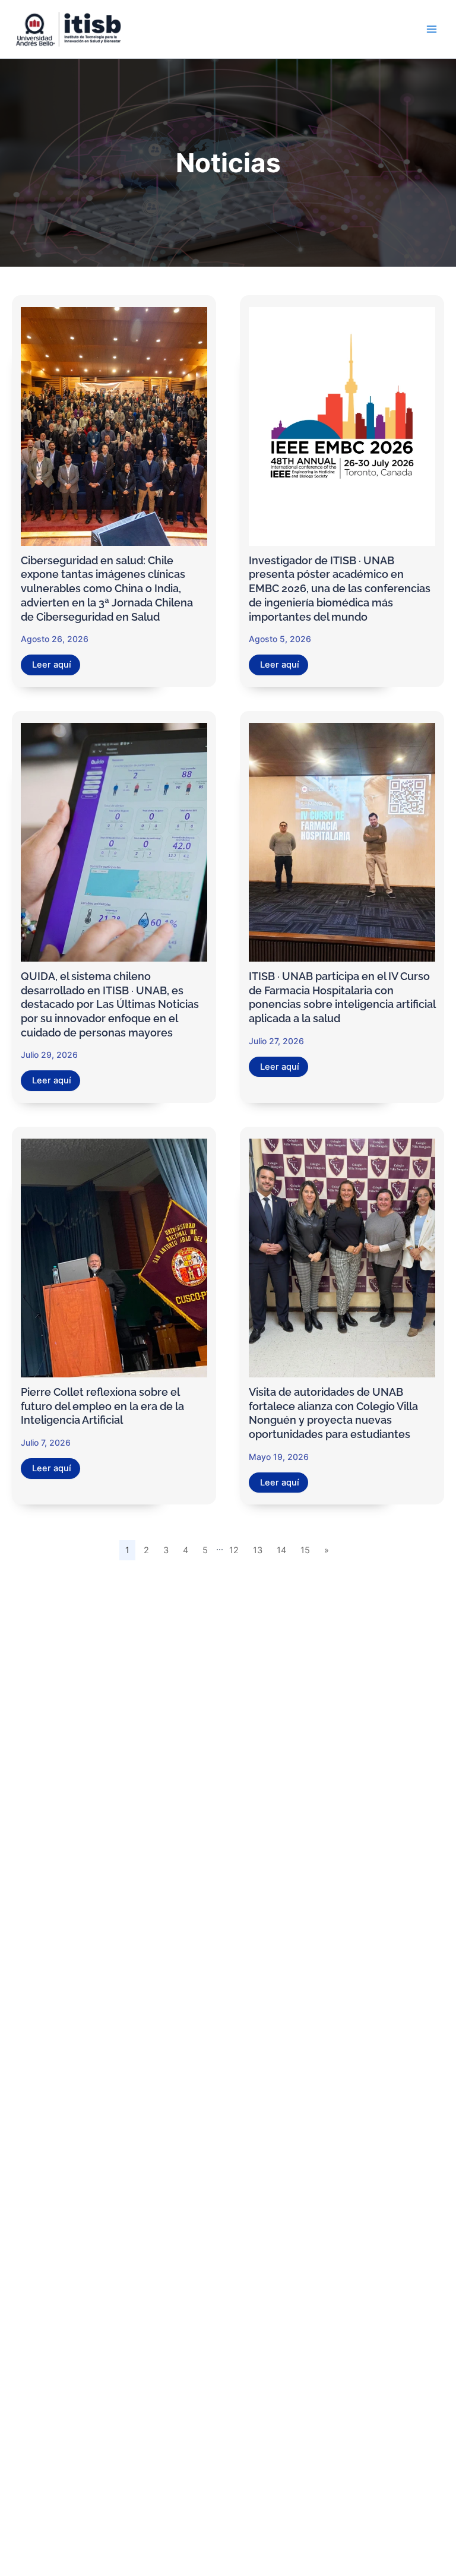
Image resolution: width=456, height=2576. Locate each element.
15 (305, 1550)
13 (258, 1550)
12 (234, 1550)
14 (281, 1550)
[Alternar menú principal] (432, 29)
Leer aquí (52, 665)
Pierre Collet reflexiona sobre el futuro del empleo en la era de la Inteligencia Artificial (102, 1406)
